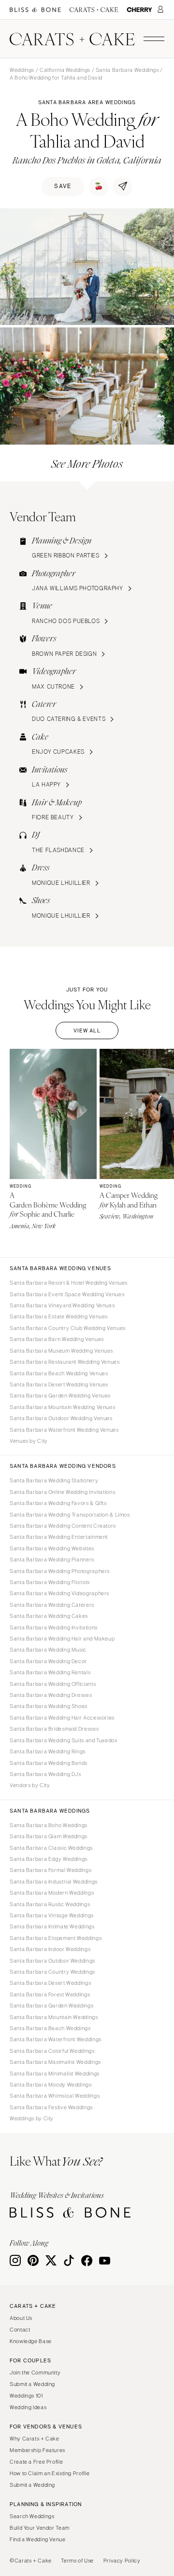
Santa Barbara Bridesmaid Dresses (54, 1729)
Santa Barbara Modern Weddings (52, 1893)
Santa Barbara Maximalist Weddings (55, 2062)
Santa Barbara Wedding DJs (45, 1774)
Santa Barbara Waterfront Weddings (56, 2039)
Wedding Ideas (28, 2407)
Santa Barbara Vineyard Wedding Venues (62, 1305)
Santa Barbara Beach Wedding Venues (59, 1373)
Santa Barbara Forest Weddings (50, 1994)
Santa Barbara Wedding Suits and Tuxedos (64, 1740)
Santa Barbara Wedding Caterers (52, 1605)
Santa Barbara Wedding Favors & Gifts (58, 1503)
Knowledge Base (31, 2341)
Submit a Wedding (32, 2384)
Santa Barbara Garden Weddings (51, 2006)
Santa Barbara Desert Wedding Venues (59, 1384)
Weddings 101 (26, 2396)
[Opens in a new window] (35, 10)
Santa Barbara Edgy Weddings (49, 1859)
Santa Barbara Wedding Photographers (60, 1571)
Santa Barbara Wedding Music (48, 1650)
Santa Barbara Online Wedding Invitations (62, 1492)
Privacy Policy (122, 2561)
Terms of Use (77, 2561)
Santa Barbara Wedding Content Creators (63, 1526)
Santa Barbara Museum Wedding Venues (61, 1351)
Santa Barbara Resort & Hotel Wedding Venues (69, 1283)
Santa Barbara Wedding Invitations (54, 1627)
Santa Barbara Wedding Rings (48, 1751)
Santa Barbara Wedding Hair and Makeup (62, 1639)
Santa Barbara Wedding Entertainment (59, 1537)
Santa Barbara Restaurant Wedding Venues (65, 1362)
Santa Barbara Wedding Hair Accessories (62, 1718)
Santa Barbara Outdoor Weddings (52, 1961)
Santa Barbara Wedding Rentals (50, 1672)
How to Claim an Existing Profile (50, 2473)
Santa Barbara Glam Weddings (49, 1836)
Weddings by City (32, 2118)
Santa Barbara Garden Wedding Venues (60, 1396)
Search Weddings (32, 2516)
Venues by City (29, 1441)
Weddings (22, 70)
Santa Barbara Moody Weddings (51, 2085)
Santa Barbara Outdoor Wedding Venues (61, 1418)
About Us (21, 2318)
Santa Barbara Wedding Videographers (59, 1593)
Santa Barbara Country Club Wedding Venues (68, 1328)
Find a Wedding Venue (38, 2539)
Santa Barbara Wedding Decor (48, 1661)
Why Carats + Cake (35, 2439)
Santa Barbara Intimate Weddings (52, 1926)
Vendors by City (30, 1785)
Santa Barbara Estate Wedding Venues (59, 1316)
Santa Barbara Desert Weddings (50, 1983)
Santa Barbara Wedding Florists (50, 1582)
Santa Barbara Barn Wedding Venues (57, 1339)
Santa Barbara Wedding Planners (52, 1559)
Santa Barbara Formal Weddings (51, 1870)
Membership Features (37, 2450)
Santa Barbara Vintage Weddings (52, 1915)
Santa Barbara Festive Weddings (51, 2107)
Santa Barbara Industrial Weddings (54, 1882)
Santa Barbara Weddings (127, 70)
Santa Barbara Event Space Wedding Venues (67, 1294)
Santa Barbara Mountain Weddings (54, 2017)
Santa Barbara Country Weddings (52, 1972)
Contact (20, 2330)
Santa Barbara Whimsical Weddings (55, 2096)
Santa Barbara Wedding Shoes (49, 1706)
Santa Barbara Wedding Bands (49, 1763)
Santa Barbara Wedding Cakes (49, 1616)
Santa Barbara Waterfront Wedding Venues (64, 1430)
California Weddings (65, 70)
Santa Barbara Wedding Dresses (51, 1695)
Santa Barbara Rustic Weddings (50, 1904)
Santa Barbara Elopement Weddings (56, 1938)
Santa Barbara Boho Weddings (49, 1825)
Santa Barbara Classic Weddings (51, 1848)
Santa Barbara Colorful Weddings (52, 2051)
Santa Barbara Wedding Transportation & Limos (70, 1515)
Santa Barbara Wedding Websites (52, 1548)
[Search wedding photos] (139, 10)
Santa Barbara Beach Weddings (50, 2028)
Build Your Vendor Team (40, 2528)
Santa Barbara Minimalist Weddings (55, 2074)
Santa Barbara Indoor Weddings (50, 1949)
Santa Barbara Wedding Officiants (53, 1684)
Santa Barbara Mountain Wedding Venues (62, 1407)
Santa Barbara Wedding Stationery (54, 1480)
